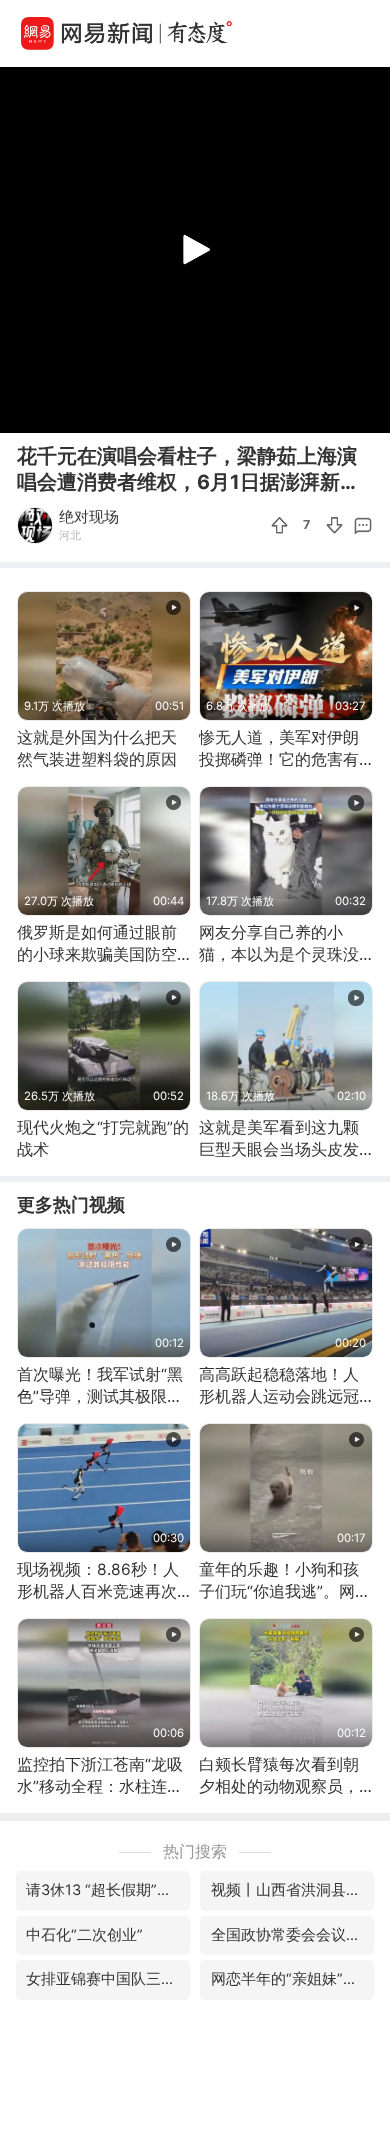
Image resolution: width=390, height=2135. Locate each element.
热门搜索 (195, 1851)
